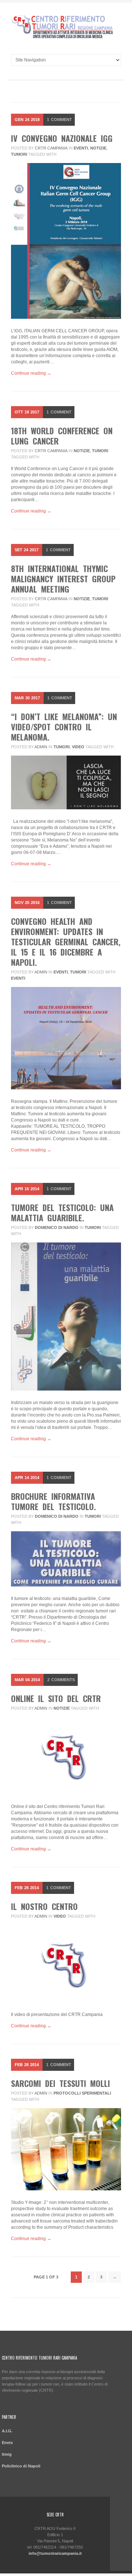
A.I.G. (7, 2431)
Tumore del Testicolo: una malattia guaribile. (62, 1213)
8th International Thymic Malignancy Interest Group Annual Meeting (63, 579)
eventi (18, 978)
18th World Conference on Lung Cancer (62, 436)
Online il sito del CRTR (56, 1698)
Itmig (7, 2454)
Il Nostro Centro (44, 1906)
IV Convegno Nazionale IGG (62, 138)
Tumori (19, 154)
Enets (7, 2443)
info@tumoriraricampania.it (55, 2553)
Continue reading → (31, 373)
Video (78, 747)
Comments (61, 1680)
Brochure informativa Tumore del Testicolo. (54, 1501)
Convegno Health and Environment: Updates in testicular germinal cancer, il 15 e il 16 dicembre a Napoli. (66, 942)
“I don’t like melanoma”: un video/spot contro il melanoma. (64, 727)
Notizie (98, 148)
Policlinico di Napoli (21, 2466)
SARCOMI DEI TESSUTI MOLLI (60, 2083)
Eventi (81, 148)
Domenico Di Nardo (57, 1228)
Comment (59, 120)
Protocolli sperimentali (82, 2093)
